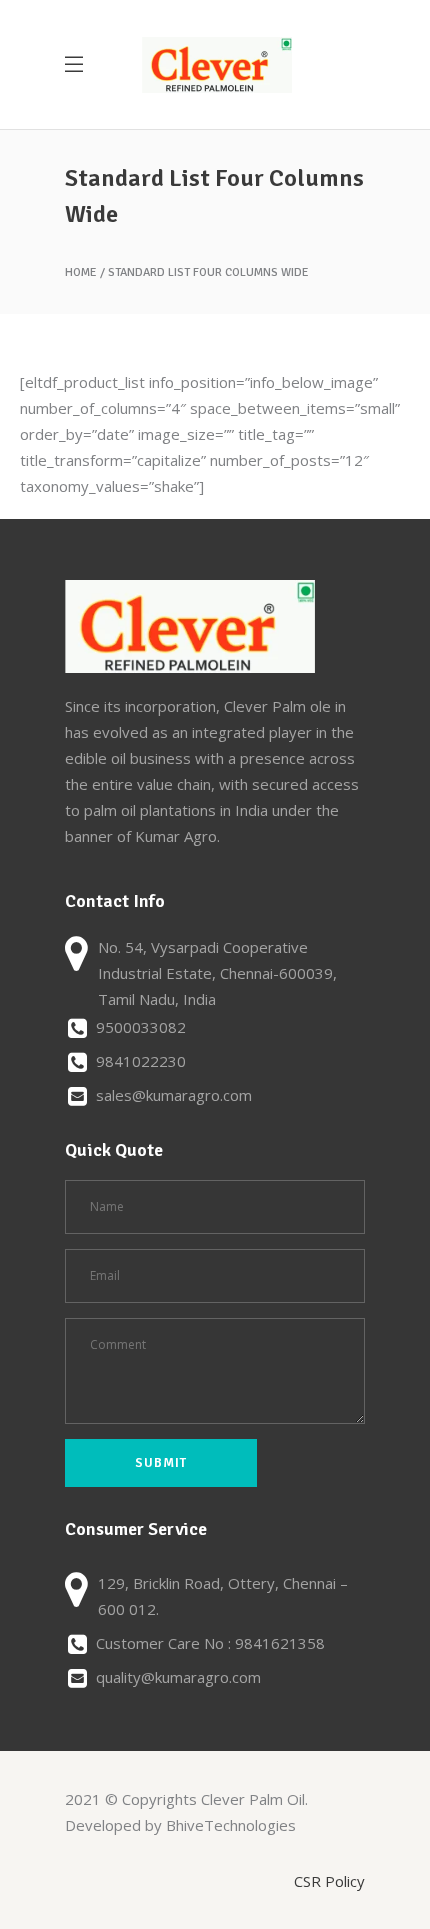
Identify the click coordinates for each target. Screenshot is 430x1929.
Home (81, 273)
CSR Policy (329, 1881)
